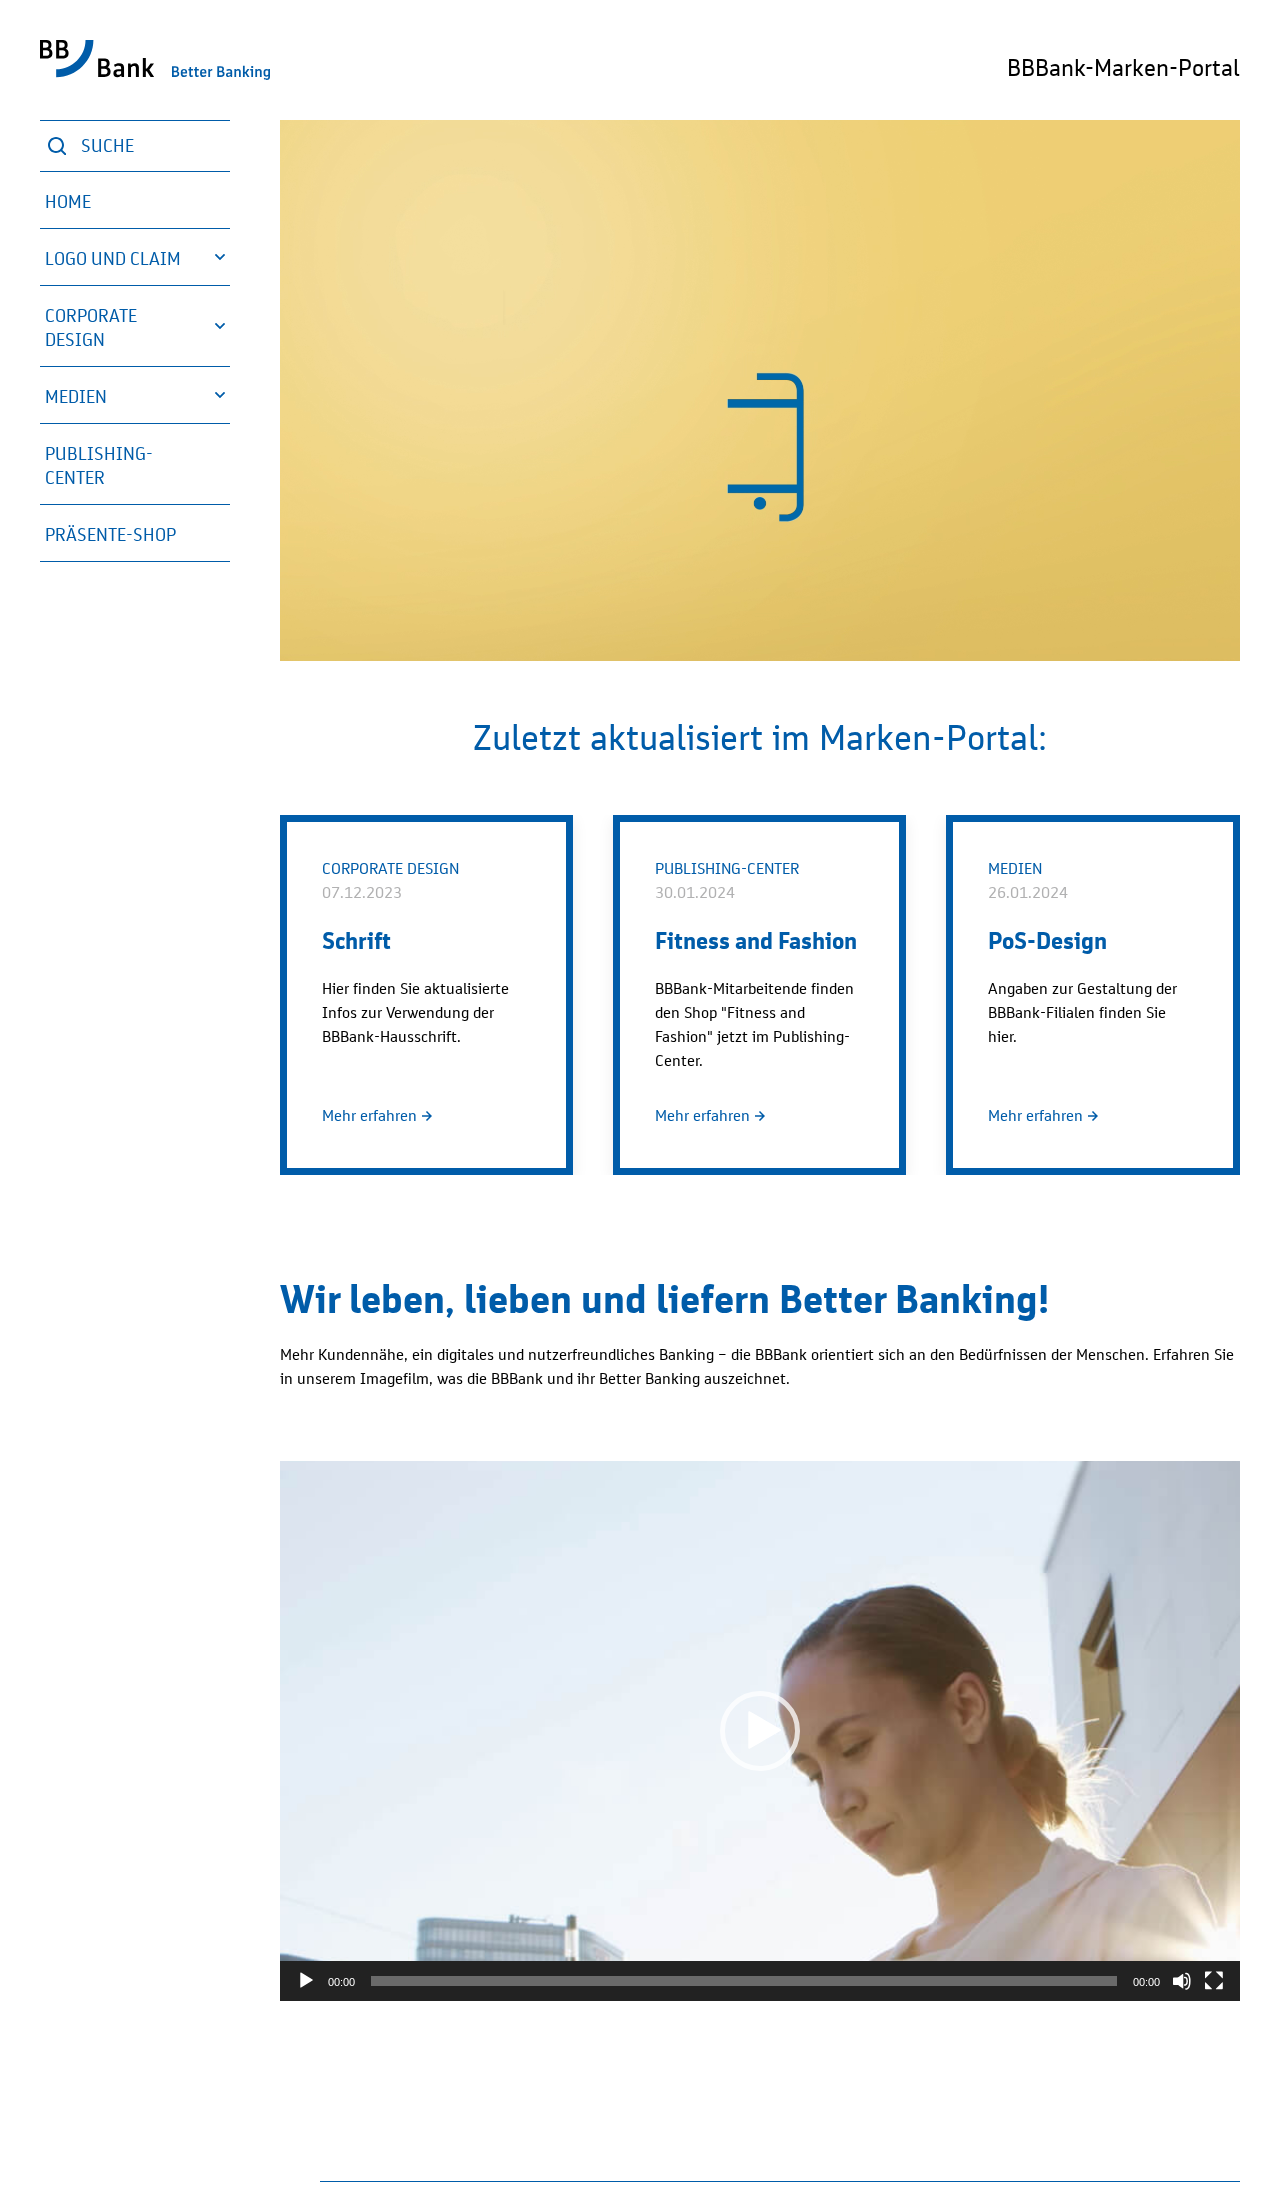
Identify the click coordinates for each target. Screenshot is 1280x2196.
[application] (760, 1731)
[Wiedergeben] (306, 1981)
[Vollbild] (1214, 1981)
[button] (135, 257)
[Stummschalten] (1182, 1981)
